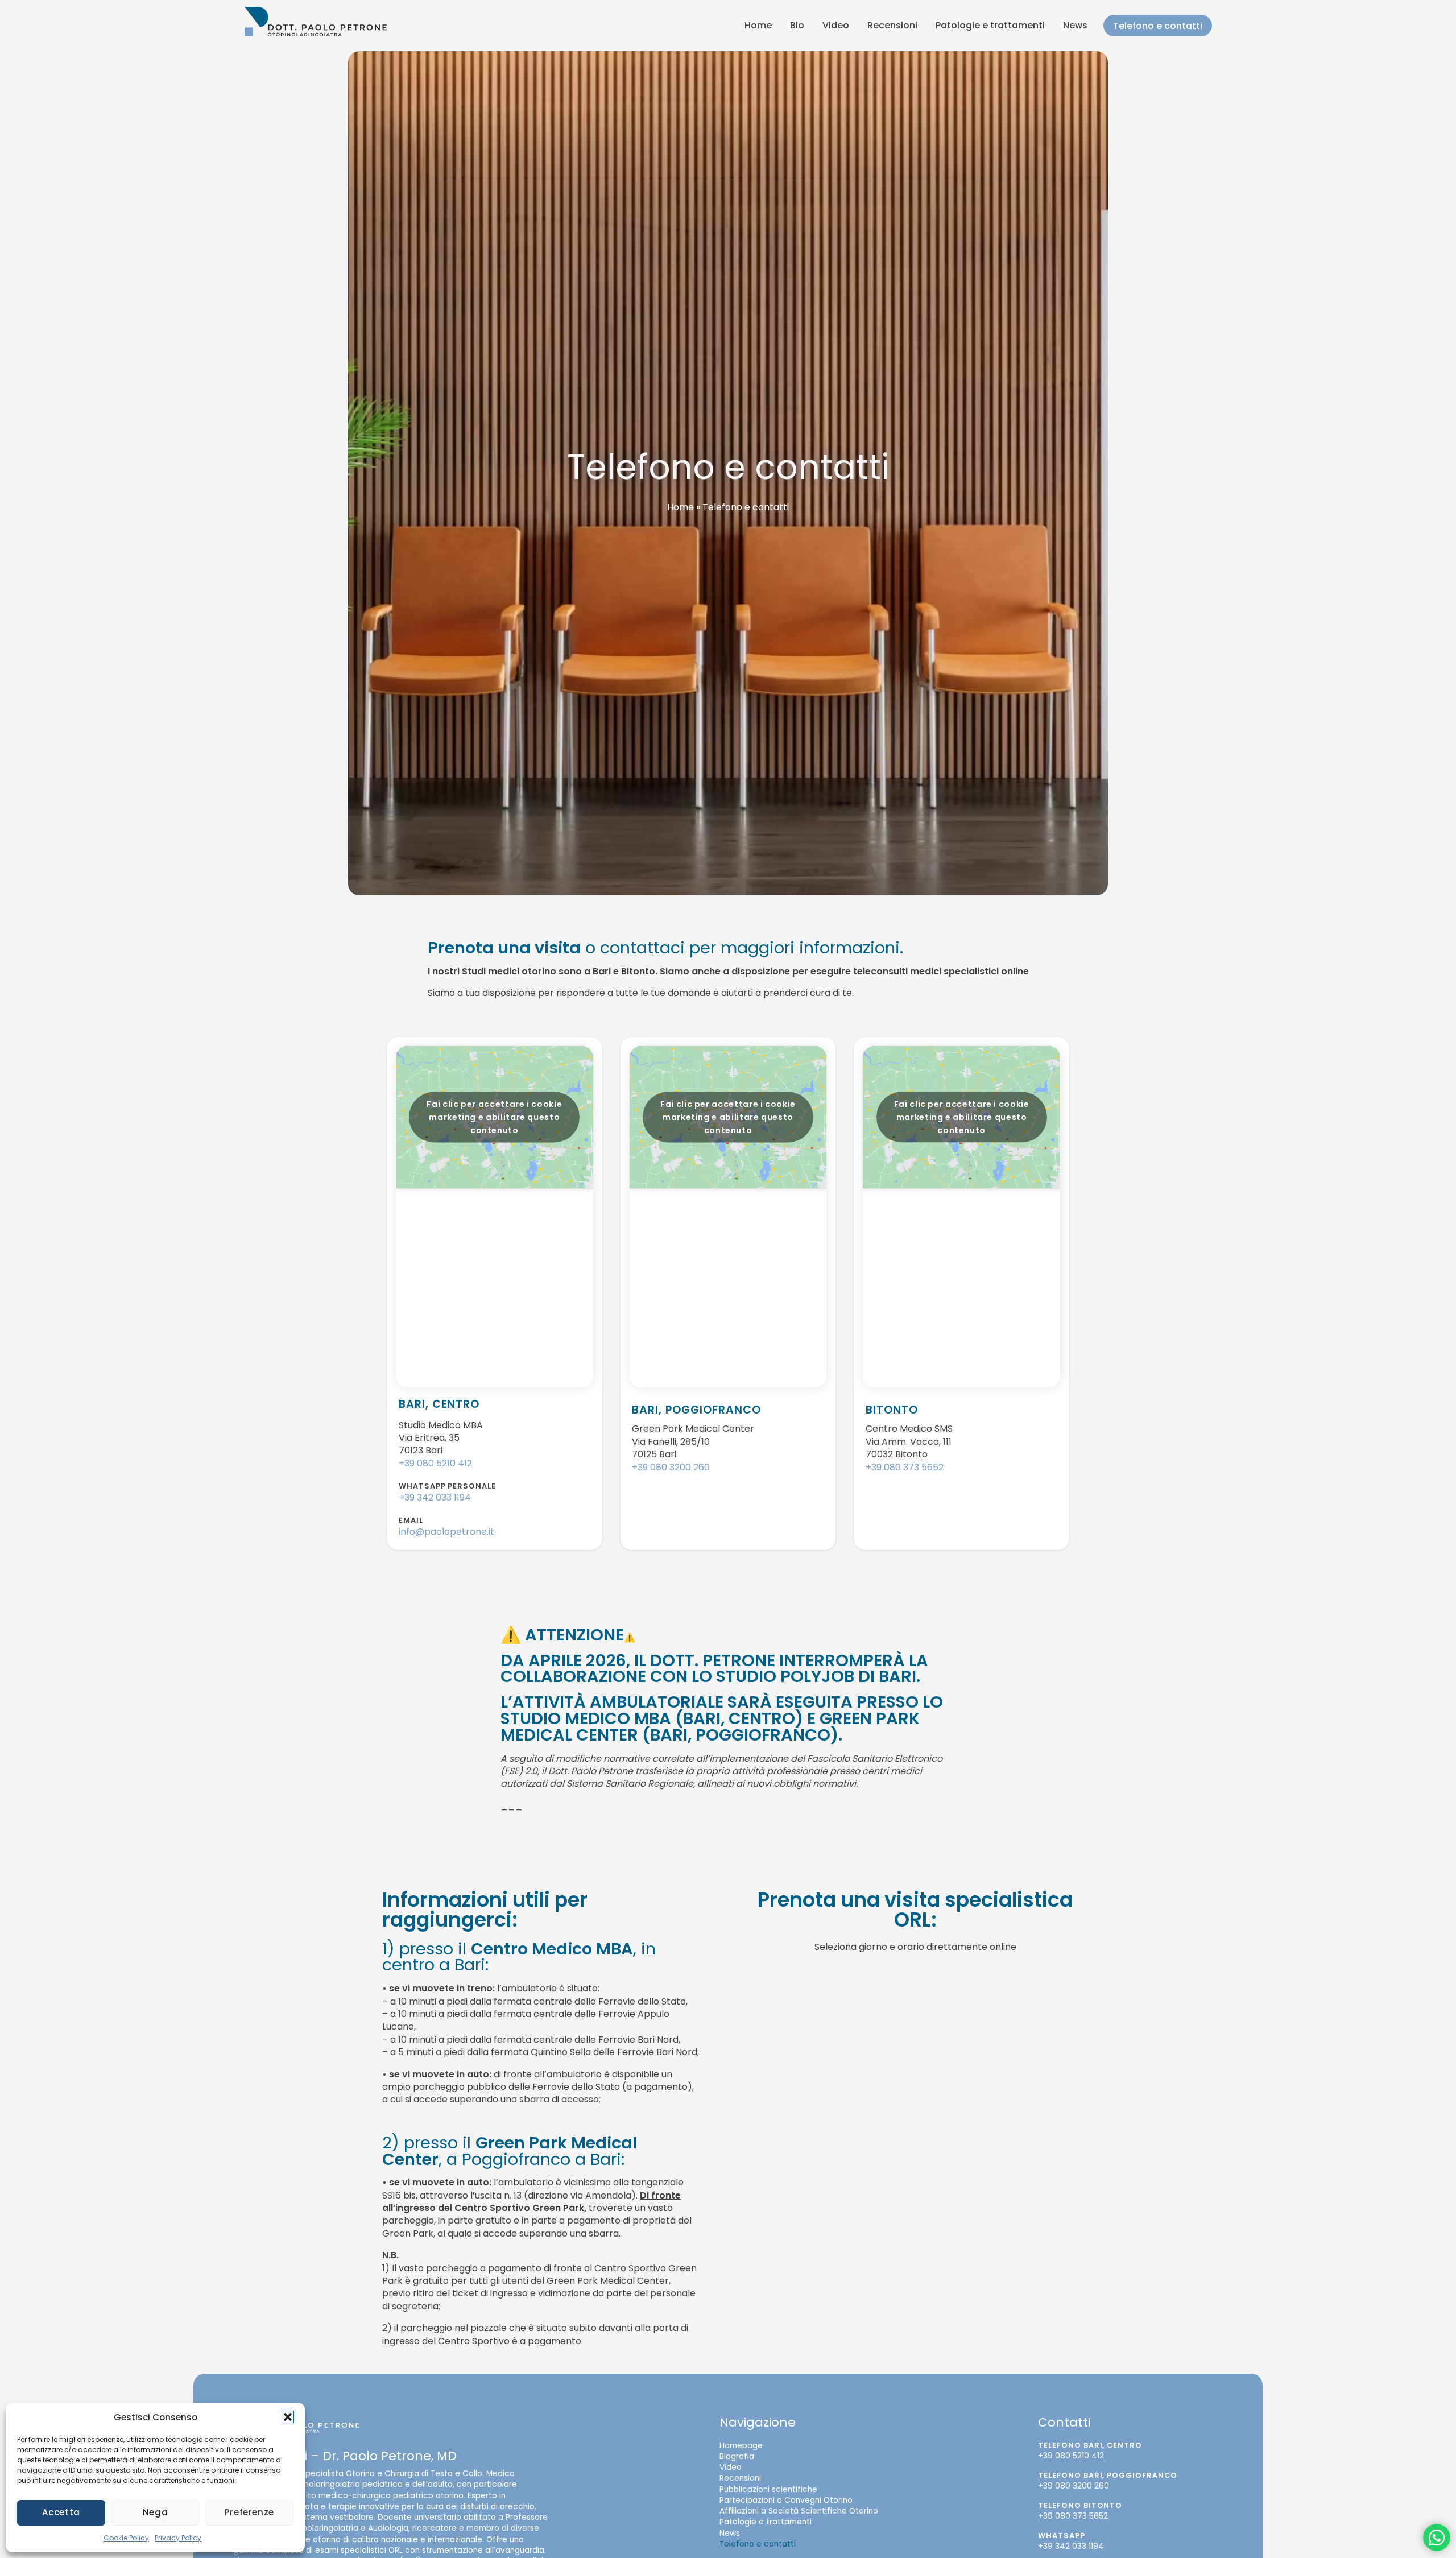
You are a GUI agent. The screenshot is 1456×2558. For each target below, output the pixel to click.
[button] (288, 2417)
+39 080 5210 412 (435, 1463)
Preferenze (249, 2512)
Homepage (741, 2446)
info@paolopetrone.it (446, 1532)
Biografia (737, 2456)
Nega (156, 2512)
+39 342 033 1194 (435, 1497)
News (1075, 25)
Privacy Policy (178, 2538)
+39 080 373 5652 (905, 1467)
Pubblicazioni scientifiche (768, 2489)
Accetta (61, 2512)
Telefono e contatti (1158, 26)
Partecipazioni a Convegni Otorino (786, 2500)
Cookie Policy (126, 2538)
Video (836, 25)
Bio (797, 25)
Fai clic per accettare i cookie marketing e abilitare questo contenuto (494, 1117)
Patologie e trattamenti (990, 25)
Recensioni (892, 25)
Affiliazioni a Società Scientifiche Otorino (799, 2512)
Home (758, 25)
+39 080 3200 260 (671, 1467)
